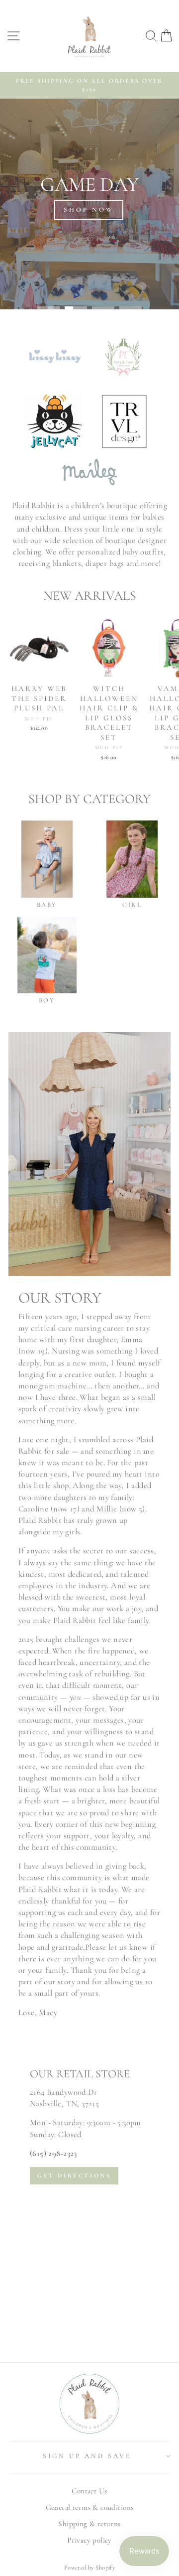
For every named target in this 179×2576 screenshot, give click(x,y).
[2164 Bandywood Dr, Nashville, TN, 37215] (89, 2200)
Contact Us (89, 2491)
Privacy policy (89, 2540)
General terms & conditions (90, 2507)
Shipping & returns (89, 2524)
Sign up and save (87, 2456)
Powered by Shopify (89, 2568)
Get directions (74, 2175)
